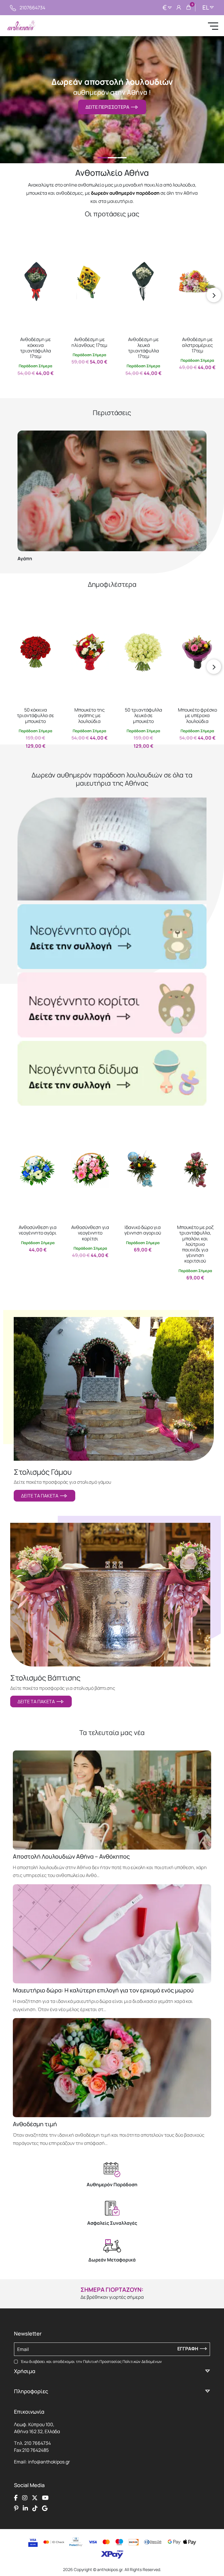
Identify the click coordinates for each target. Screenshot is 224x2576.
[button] (20, 242)
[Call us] (13, 8)
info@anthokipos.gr (49, 2462)
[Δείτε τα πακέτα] (114, 1389)
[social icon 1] (16, 2498)
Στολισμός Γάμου (43, 1472)
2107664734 (32, 8)
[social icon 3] (35, 2498)
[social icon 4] (45, 2498)
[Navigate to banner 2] (112, 1005)
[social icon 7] (35, 2508)
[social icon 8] (45, 2508)
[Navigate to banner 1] (112, 937)
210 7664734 (37, 2443)
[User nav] (179, 8)
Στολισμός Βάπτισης (45, 1678)
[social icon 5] (16, 2508)
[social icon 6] (25, 2508)
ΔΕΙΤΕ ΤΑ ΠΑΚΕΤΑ (41, 1496)
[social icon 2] (25, 2498)
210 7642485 (35, 2450)
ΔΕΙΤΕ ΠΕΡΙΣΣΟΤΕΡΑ (108, 107)
